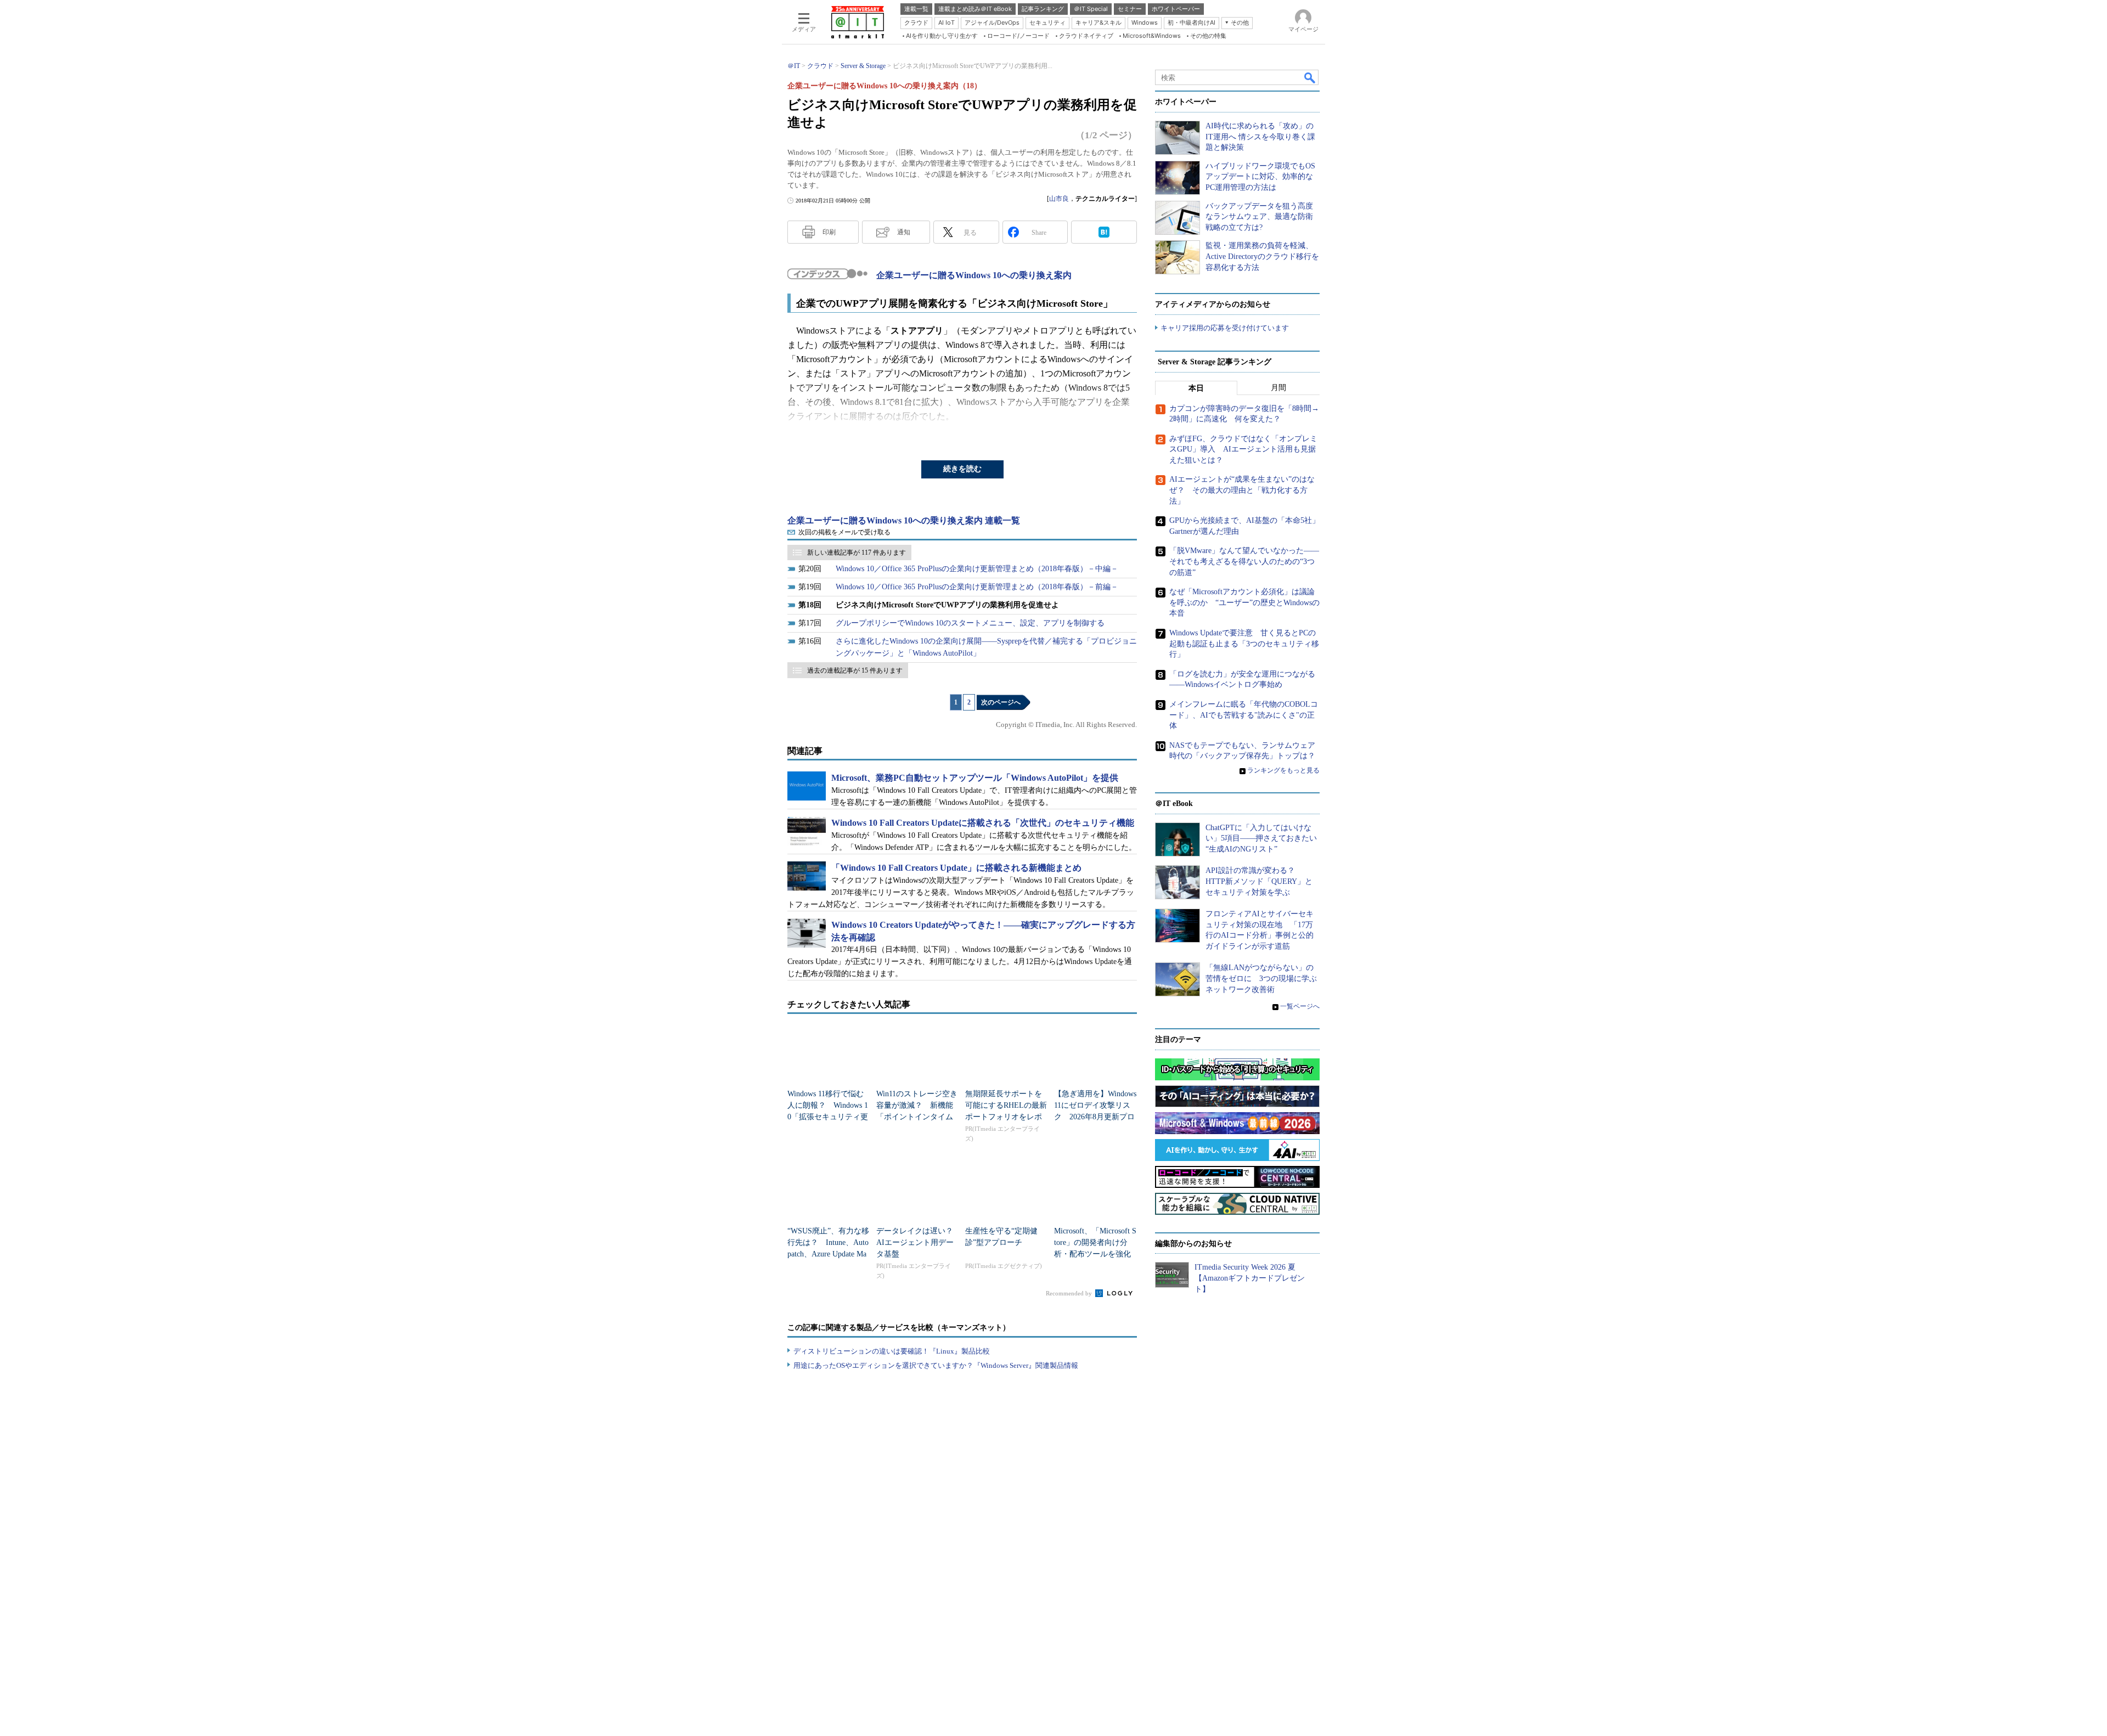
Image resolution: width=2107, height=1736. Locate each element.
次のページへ (1001, 702)
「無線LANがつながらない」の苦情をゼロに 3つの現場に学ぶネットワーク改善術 (1261, 978)
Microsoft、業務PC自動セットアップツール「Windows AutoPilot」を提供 (975, 778)
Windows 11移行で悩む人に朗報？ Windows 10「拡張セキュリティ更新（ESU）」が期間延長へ (828, 1117)
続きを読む (962, 469)
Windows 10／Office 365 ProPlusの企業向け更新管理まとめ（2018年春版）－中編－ (977, 569)
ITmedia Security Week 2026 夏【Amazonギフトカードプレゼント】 (1250, 1278)
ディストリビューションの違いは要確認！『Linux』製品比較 (892, 1351)
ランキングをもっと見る (1283, 770)
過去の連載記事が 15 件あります (855, 670)
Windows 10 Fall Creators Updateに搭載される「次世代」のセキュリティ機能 (983, 823)
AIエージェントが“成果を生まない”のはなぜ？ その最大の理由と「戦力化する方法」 (1242, 490)
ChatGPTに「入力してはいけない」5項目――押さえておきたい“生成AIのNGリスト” (1261, 838)
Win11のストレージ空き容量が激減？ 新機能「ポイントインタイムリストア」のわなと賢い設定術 (917, 1117)
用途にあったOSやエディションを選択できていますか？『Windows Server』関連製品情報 (936, 1365)
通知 (904, 232)
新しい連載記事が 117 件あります (857, 553)
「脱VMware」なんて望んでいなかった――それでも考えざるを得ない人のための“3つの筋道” (1244, 561)
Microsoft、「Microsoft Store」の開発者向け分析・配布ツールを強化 (1095, 1242)
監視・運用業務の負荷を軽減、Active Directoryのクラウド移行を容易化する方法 (1262, 256)
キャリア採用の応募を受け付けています (1225, 328)
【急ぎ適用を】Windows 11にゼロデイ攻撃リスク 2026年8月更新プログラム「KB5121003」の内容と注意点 (1095, 1117)
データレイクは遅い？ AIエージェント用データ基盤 (919, 1242)
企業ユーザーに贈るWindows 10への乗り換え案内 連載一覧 (904, 520)
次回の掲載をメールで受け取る (844, 532)
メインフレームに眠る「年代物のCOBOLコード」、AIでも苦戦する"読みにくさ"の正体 (1244, 715)
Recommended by (1070, 1293)
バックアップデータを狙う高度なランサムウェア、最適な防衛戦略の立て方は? (1259, 217)
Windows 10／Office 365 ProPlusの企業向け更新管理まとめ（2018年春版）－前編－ (977, 587)
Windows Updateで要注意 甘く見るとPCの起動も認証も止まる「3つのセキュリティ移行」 (1244, 644)
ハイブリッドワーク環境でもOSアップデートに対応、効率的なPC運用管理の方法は (1260, 177)
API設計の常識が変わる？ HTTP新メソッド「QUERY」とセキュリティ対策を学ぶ (1259, 881)
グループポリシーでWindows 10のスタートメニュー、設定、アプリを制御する (970, 623)
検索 (1310, 77)
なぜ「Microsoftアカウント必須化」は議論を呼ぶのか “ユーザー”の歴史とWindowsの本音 (1244, 602)
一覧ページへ (1300, 1006)
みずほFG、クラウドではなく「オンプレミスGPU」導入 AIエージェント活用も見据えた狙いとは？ (1243, 449)
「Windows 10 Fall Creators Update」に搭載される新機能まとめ (956, 868)
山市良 (1059, 199)
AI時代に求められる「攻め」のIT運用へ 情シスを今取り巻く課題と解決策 (1260, 137)
